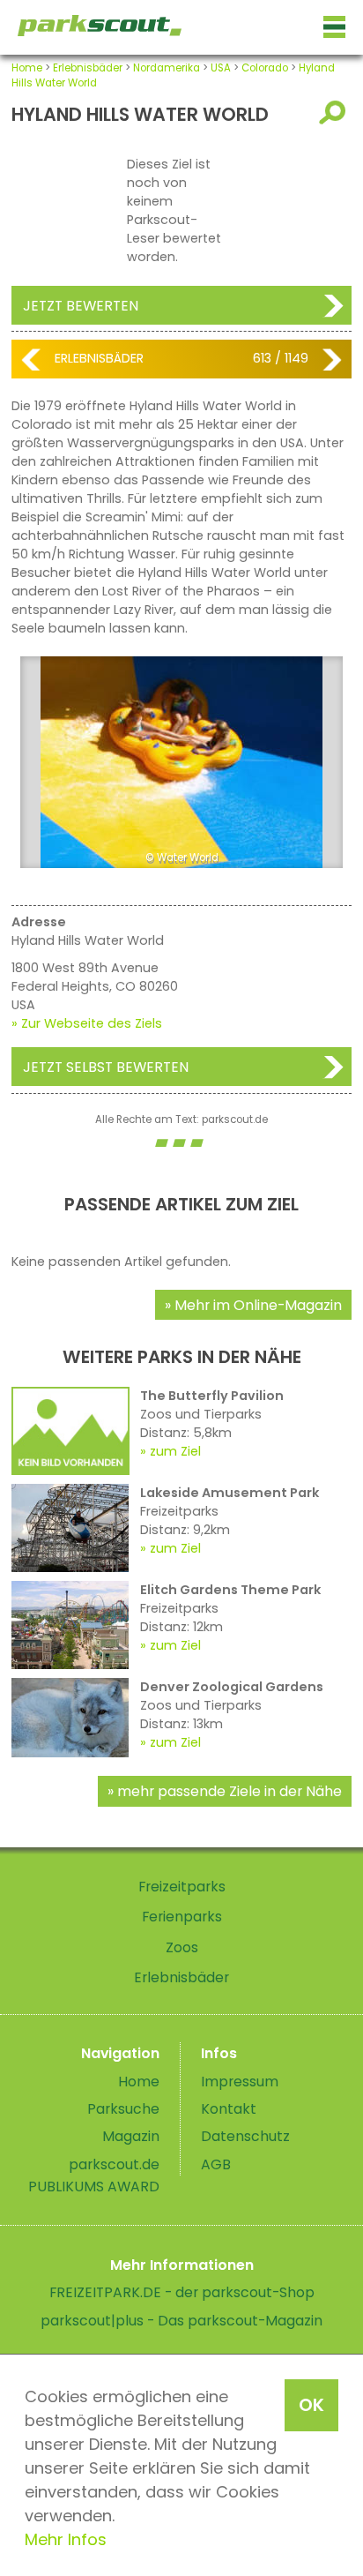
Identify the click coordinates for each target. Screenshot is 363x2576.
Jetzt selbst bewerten (106, 1067)
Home (27, 68)
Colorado (265, 68)
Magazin (131, 2136)
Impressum (240, 2082)
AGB (216, 2164)
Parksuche (123, 2109)
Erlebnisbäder (88, 68)
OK (311, 2405)
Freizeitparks (182, 1887)
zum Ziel (175, 1451)
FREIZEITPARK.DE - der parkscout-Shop (182, 2292)
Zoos (182, 1947)
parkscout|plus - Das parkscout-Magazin (181, 2321)
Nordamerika (167, 68)
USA (221, 68)
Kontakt (229, 2109)
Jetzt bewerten (81, 306)
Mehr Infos (66, 2539)
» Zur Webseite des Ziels (87, 1023)
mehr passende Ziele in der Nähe (230, 1791)
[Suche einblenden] (335, 112)
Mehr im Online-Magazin (258, 1305)
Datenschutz (245, 2136)
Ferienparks (182, 1917)
